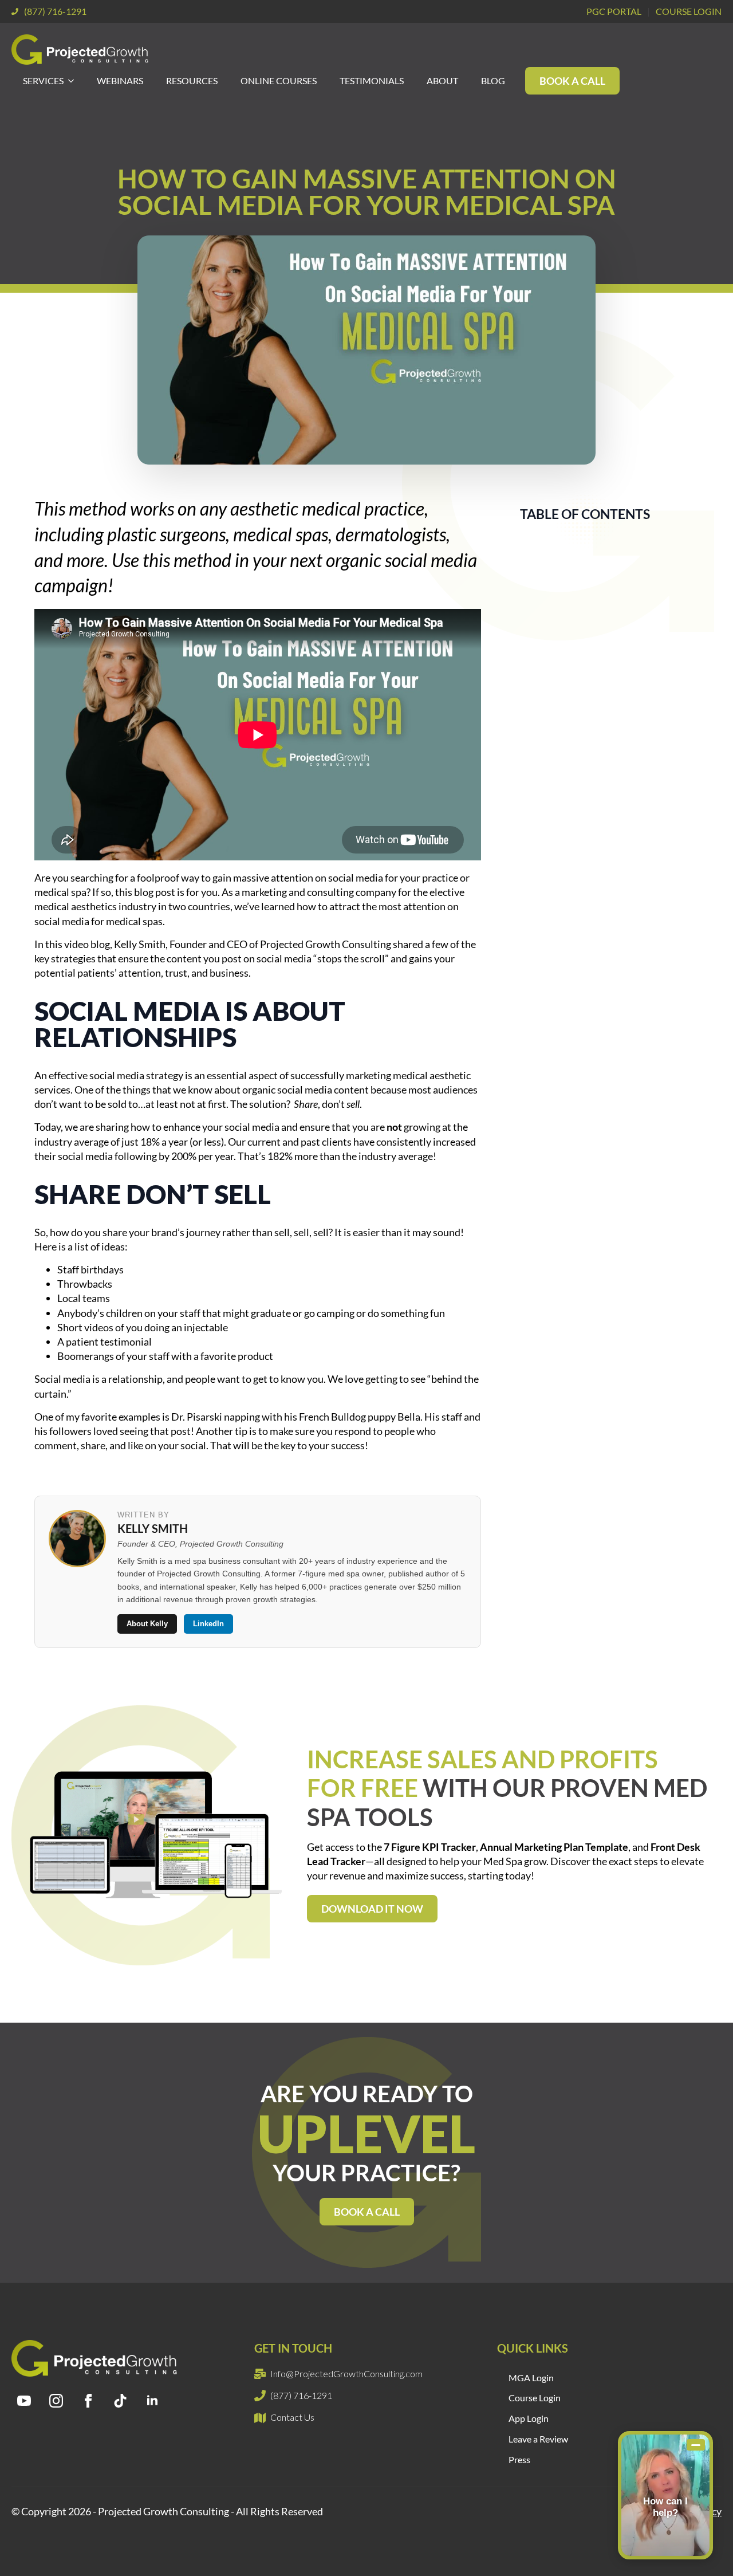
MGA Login (531, 2378)
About (442, 80)
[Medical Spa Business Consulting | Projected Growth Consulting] (82, 50)
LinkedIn (208, 1624)
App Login (529, 2418)
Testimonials (372, 80)
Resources (192, 80)
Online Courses (279, 80)
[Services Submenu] (74, 81)
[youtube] (24, 2401)
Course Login (535, 2398)
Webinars (120, 80)
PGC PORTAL (614, 11)
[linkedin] (152, 2401)
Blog (493, 80)
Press (519, 2459)
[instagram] (56, 2401)
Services (43, 80)
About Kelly (147, 1624)
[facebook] (88, 2401)
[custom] (120, 2401)
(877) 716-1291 (55, 11)
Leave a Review (538, 2439)
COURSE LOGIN (689, 11)
